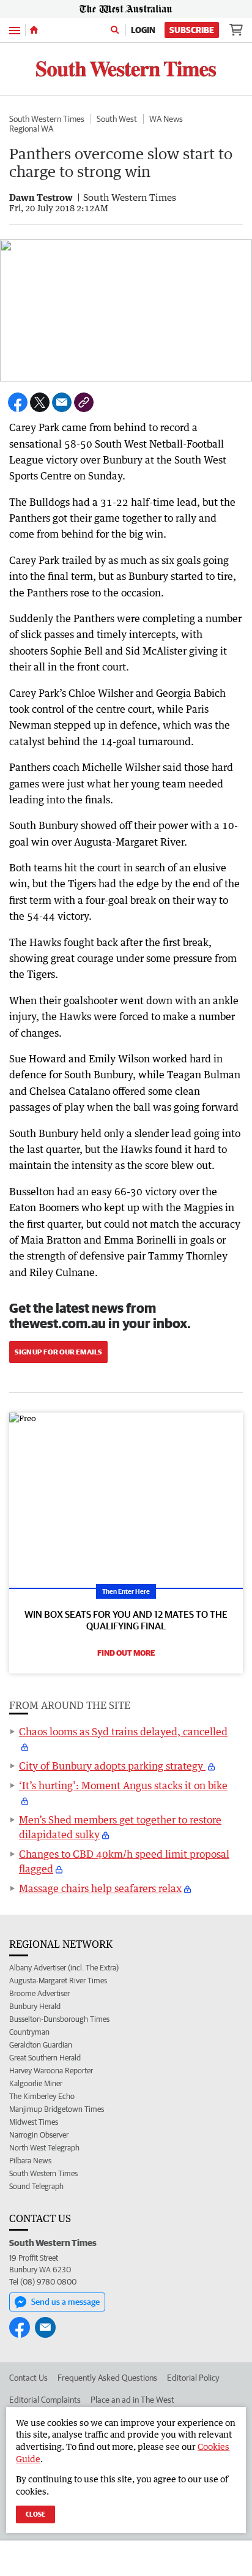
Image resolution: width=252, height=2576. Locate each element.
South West (117, 119)
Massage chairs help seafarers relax (100, 1888)
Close (35, 2514)
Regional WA (31, 129)
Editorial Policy (193, 2378)
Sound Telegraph (36, 2186)
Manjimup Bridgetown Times (57, 2109)
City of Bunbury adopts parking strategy (112, 1766)
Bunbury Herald (35, 2006)
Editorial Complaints (45, 2400)
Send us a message (65, 2302)
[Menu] (15, 30)
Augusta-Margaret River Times (58, 1981)
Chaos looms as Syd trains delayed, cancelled (123, 1732)
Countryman (29, 2032)
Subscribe (192, 30)
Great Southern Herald (45, 2058)
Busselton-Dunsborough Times (59, 2019)
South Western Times (47, 119)
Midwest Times (34, 2122)
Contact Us (28, 2378)
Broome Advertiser (39, 1993)
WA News (166, 119)
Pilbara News (30, 2161)
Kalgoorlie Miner (36, 2083)
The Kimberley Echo (42, 2096)
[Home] (34, 30)
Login (143, 30)
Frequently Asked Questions (107, 2378)
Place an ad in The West (132, 2400)
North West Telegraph (44, 2148)
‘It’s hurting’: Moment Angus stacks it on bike (123, 1786)
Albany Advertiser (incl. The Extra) (64, 1968)
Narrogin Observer (39, 2135)
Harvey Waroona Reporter (51, 2071)
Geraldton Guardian (41, 2045)
